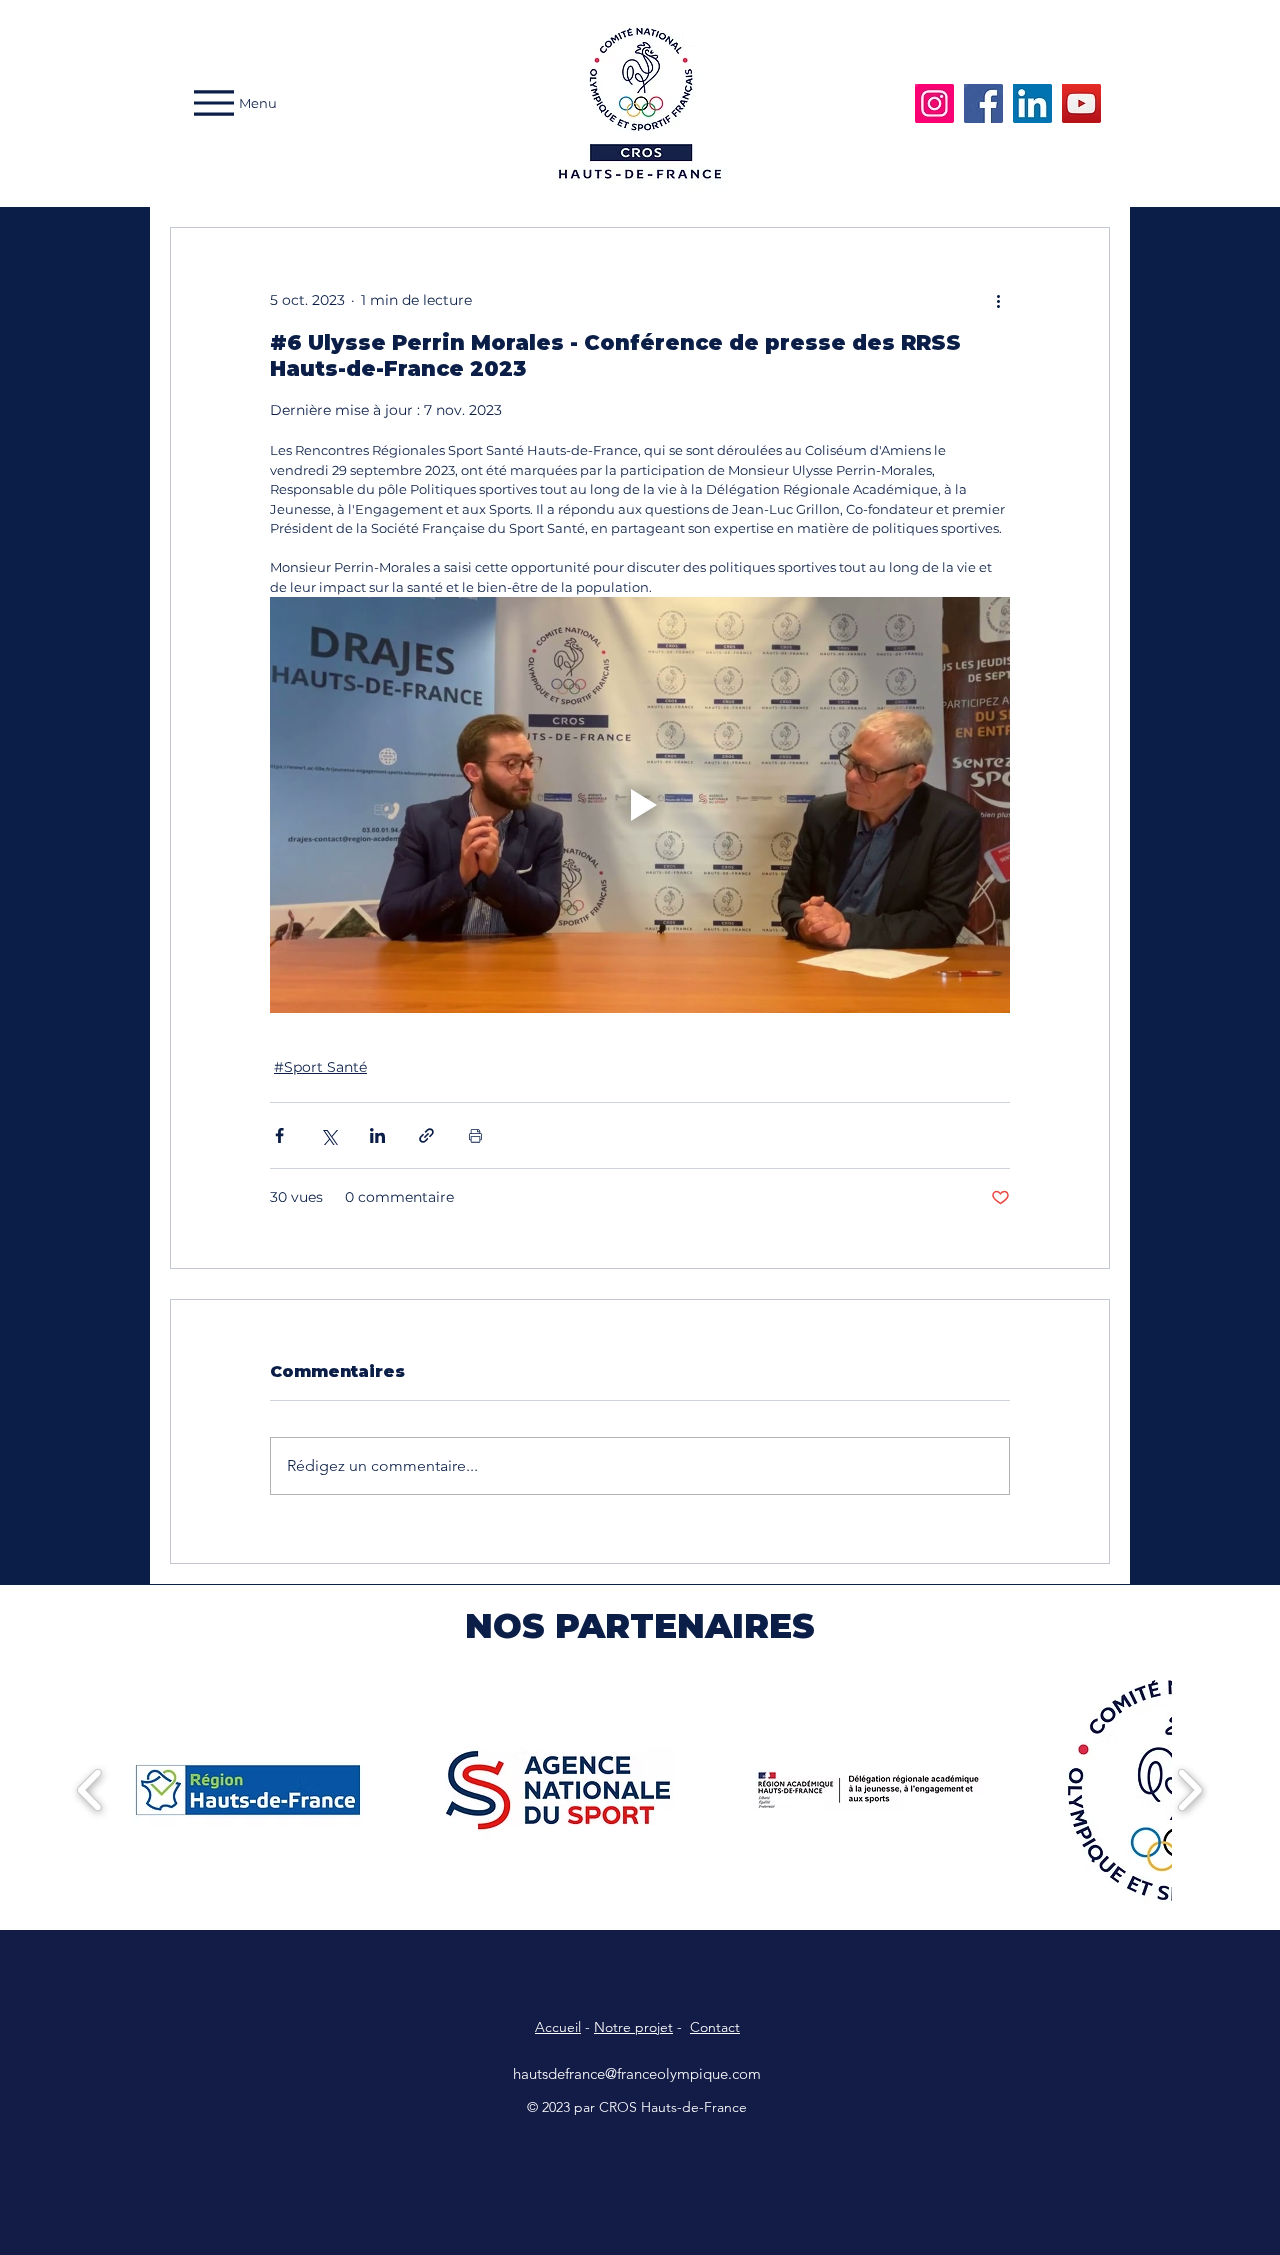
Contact (715, 2027)
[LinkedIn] (1032, 103)
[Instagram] (934, 103)
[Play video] (640, 805)
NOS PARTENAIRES (640, 1626)
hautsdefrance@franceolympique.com (637, 2073)
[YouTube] (1081, 103)
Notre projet (633, 2027)
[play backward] (90, 1790)
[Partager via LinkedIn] (377, 1135)
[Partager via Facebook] (279, 1135)
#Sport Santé (320, 1067)
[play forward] (1189, 1790)
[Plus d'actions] (998, 300)
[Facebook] (983, 103)
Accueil (558, 2027)
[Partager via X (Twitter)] (328, 1135)
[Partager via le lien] (426, 1135)
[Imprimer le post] (475, 1135)
